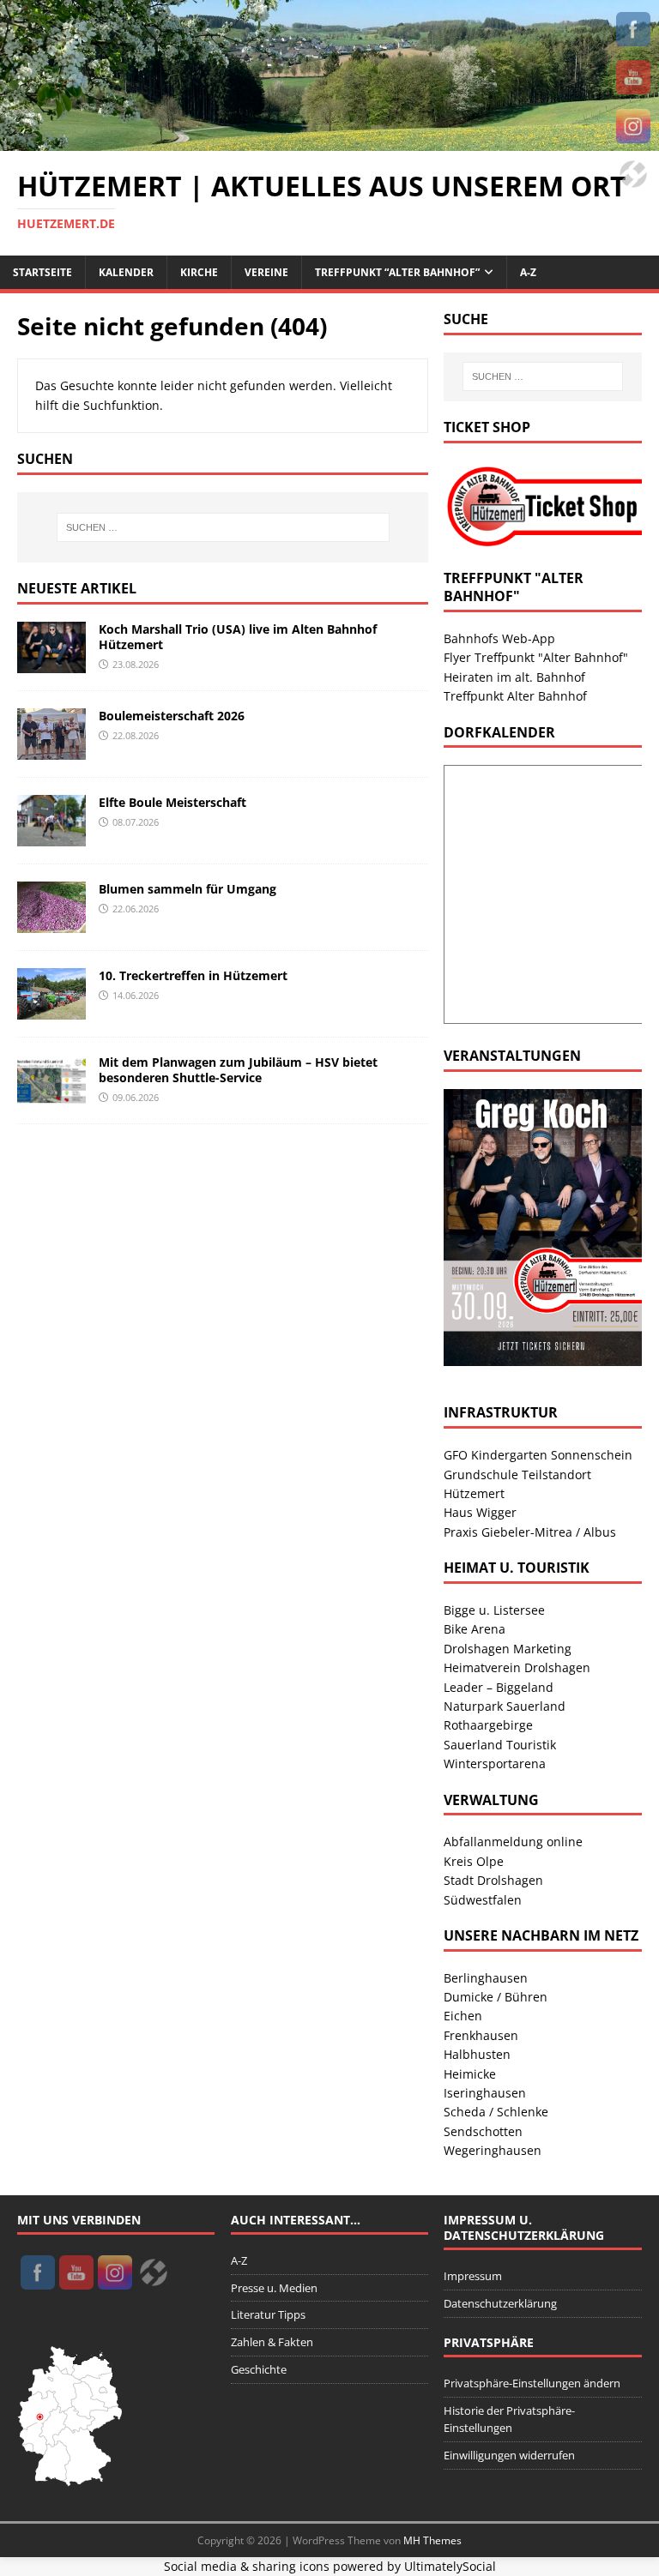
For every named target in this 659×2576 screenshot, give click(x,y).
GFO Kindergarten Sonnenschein (538, 1455)
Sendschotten (483, 2131)
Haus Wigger (480, 1512)
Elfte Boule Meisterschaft (172, 802)
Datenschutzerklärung (500, 2303)
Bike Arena (475, 1629)
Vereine (266, 272)
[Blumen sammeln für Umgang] (51, 922)
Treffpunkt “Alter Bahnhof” (397, 272)
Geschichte (259, 2369)
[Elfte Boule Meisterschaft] (51, 836)
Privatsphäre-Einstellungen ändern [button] (532, 2383)
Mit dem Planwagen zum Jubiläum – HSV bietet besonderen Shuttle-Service (238, 1070)
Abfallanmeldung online (513, 1842)
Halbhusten (477, 2054)
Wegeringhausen (493, 2150)
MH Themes (432, 2540)
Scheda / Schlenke (496, 2112)
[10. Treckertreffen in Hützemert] (51, 1009)
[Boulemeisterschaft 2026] (51, 749)
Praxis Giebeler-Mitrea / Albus (530, 1532)
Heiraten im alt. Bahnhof (514, 677)
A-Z (528, 272)
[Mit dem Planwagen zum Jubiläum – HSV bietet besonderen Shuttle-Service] (51, 1096)
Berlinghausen (486, 1978)
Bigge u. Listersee (494, 1610)
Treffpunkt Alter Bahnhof (515, 696)
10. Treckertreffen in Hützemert (193, 975)
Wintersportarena (495, 1763)
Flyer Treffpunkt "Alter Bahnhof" (536, 657)
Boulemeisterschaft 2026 (172, 716)
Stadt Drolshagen (493, 1880)
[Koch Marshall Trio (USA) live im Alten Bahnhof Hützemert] (51, 662)
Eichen (463, 2016)
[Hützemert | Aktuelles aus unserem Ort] (329, 141)
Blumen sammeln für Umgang (187, 889)
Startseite (42, 272)
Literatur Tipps (268, 2314)
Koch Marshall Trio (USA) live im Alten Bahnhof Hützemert (238, 637)
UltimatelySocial (450, 2566)
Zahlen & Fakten (272, 2342)
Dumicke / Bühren (496, 1997)
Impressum (473, 2276)
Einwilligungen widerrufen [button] (509, 2455)
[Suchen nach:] (223, 527)
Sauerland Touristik (500, 1745)
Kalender (126, 272)
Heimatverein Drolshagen (517, 1667)
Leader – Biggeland (499, 1687)
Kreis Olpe (474, 1861)
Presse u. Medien (274, 2288)
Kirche (199, 272)
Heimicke (470, 2074)
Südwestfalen (483, 1900)
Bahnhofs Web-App (499, 638)
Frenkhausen (481, 2035)
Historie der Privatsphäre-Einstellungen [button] (509, 2420)
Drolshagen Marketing (508, 1649)
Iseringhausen (485, 2093)
